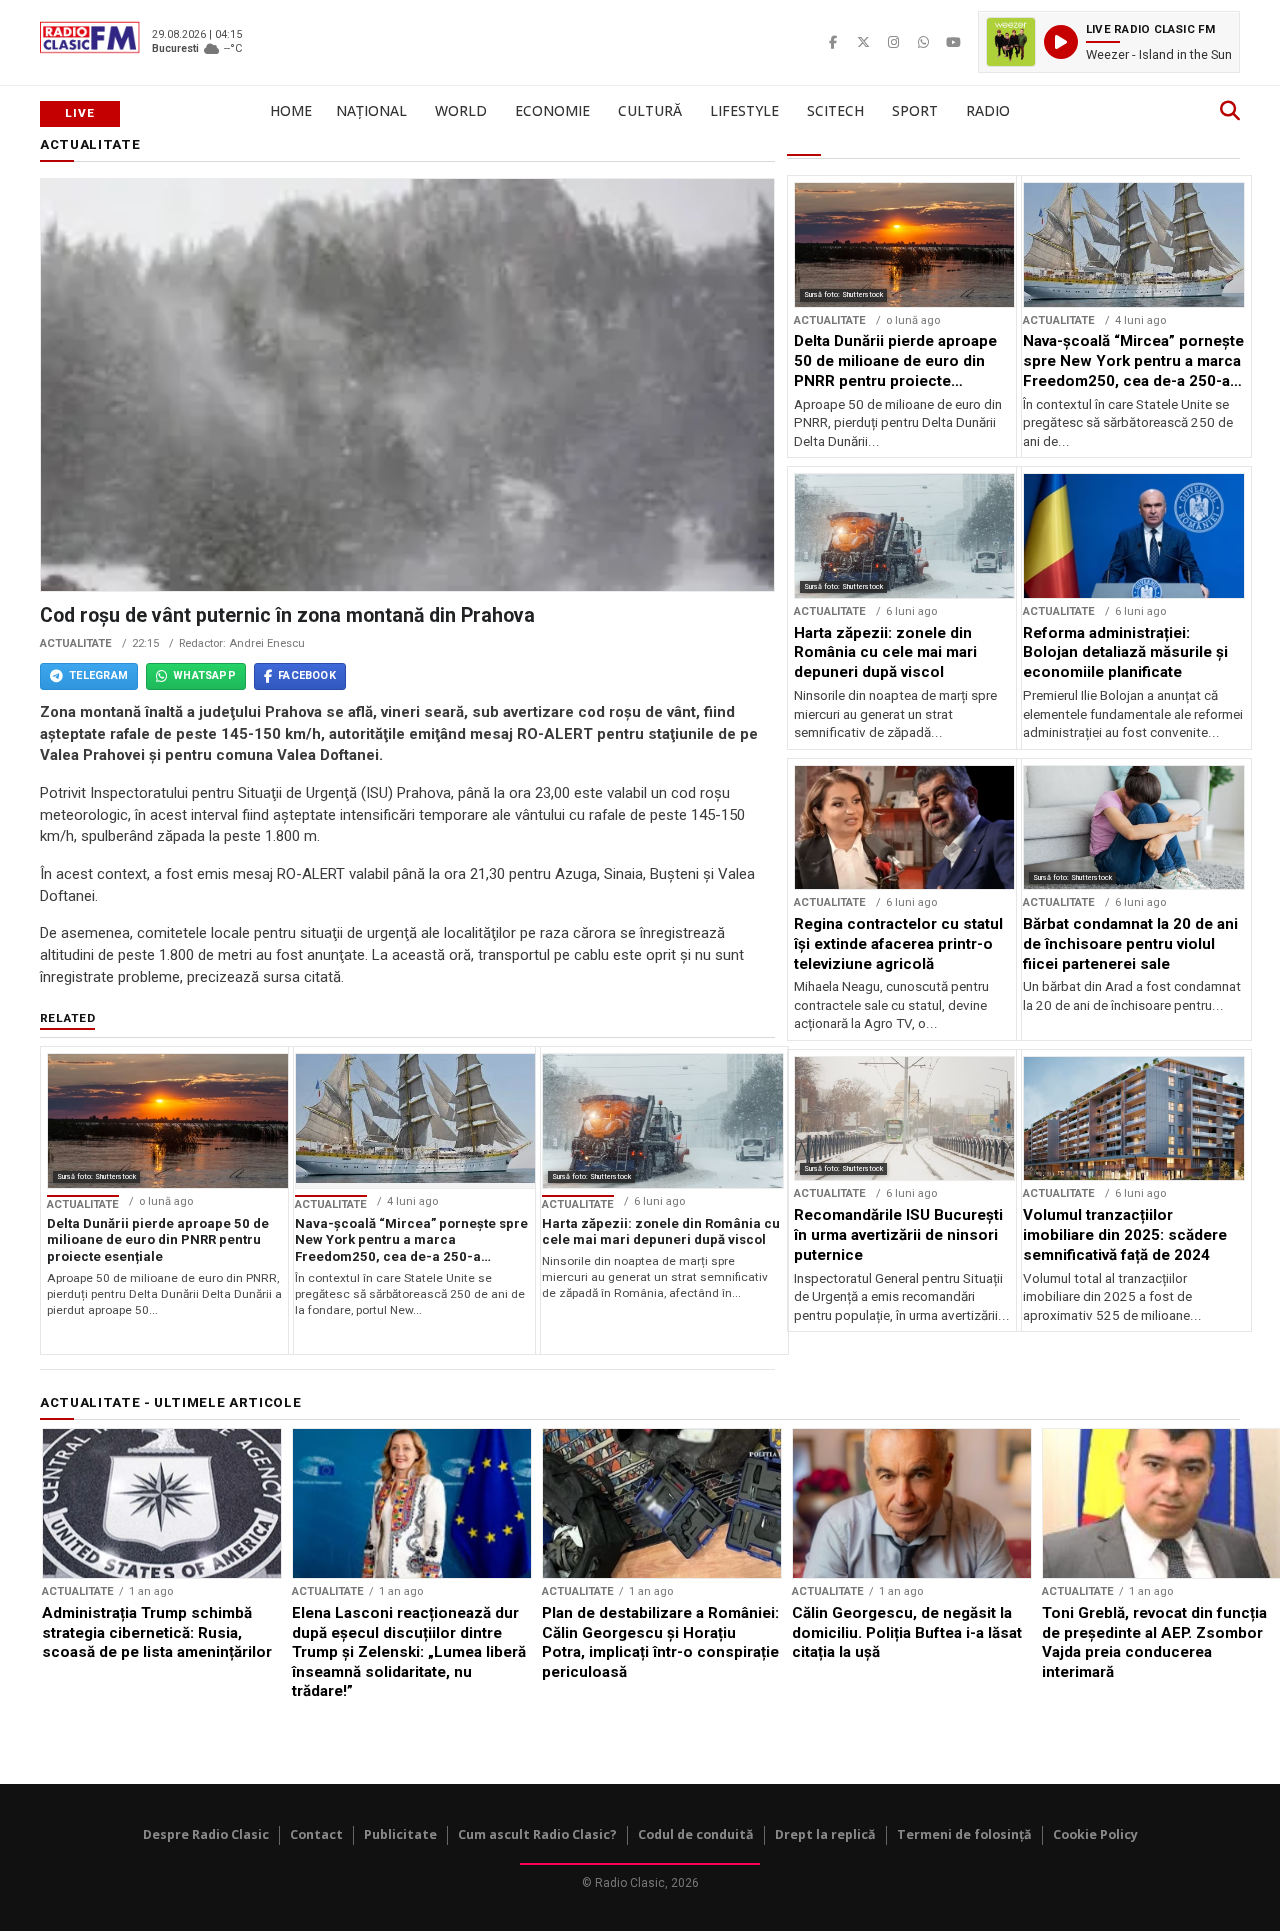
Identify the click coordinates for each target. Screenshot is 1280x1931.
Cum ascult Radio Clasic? (537, 1834)
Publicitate (400, 1834)
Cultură (650, 110)
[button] (1109, 42)
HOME (291, 110)
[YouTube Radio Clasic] (953, 42)
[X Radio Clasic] (863, 42)
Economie (552, 110)
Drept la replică (825, 1834)
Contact (316, 1834)
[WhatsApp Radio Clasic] (923, 42)
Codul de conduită (696, 1834)
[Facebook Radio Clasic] (833, 42)
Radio (988, 110)
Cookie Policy (1095, 1834)
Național (371, 110)
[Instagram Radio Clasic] (893, 42)
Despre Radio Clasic (206, 1834)
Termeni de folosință (964, 1834)
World (461, 110)
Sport (915, 110)
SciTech (835, 110)
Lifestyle (744, 110)
